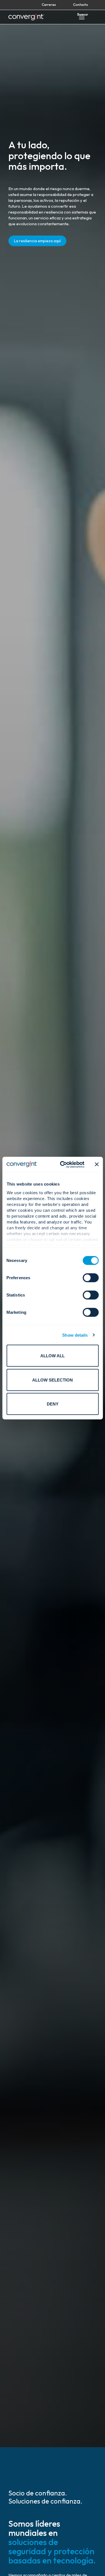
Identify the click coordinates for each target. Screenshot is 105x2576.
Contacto (81, 5)
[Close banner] (97, 1164)
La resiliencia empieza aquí (37, 241)
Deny (53, 1404)
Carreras (49, 5)
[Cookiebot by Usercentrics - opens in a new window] (63, 1164)
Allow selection (53, 1380)
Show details (75, 1335)
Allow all (53, 1356)
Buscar (83, 14)
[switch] (91, 1278)
